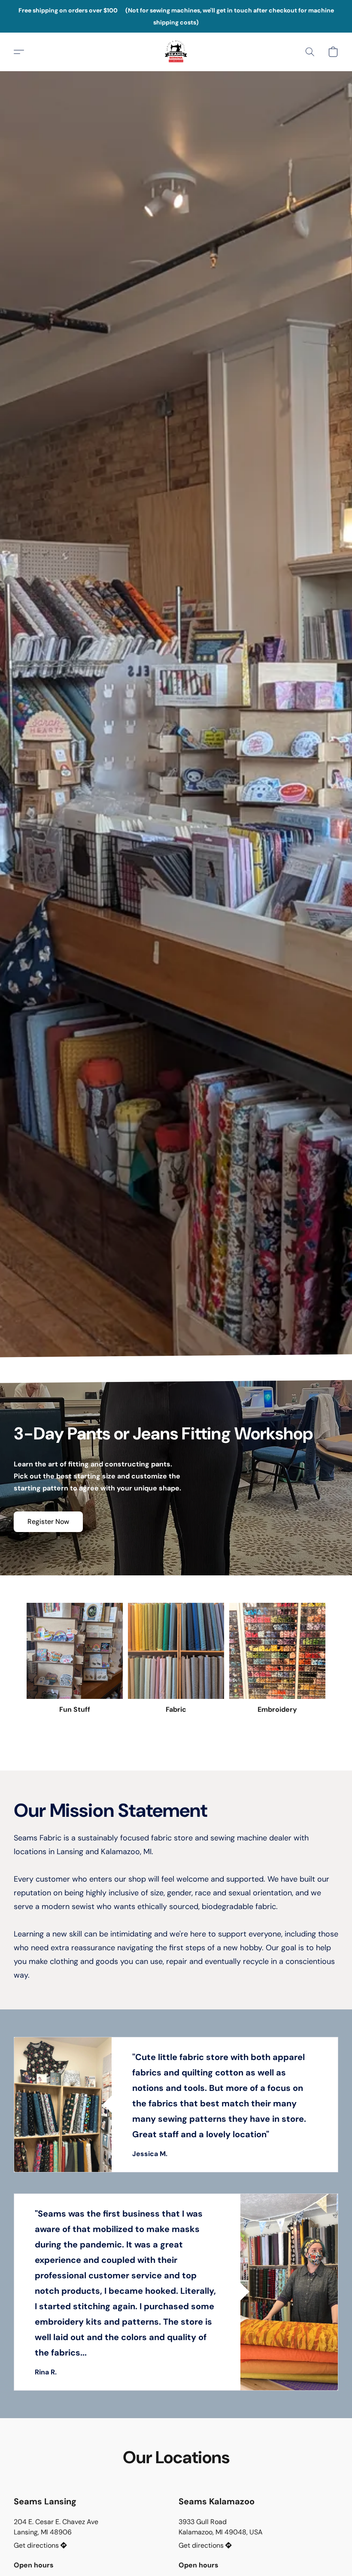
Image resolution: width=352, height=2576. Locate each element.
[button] (176, 52)
